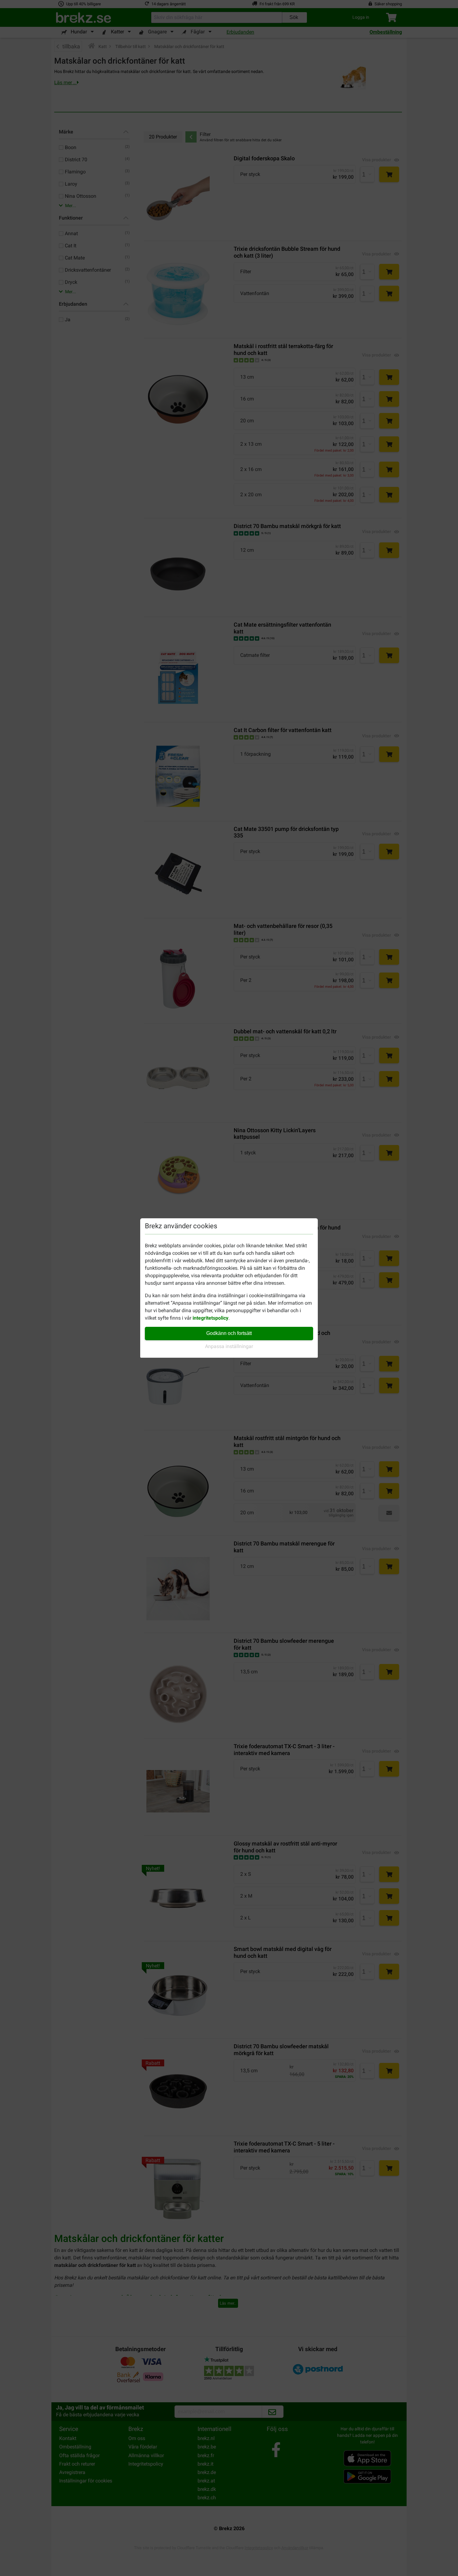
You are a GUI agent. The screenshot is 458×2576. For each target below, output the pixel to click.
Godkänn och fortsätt (229, 1333)
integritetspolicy (210, 1318)
